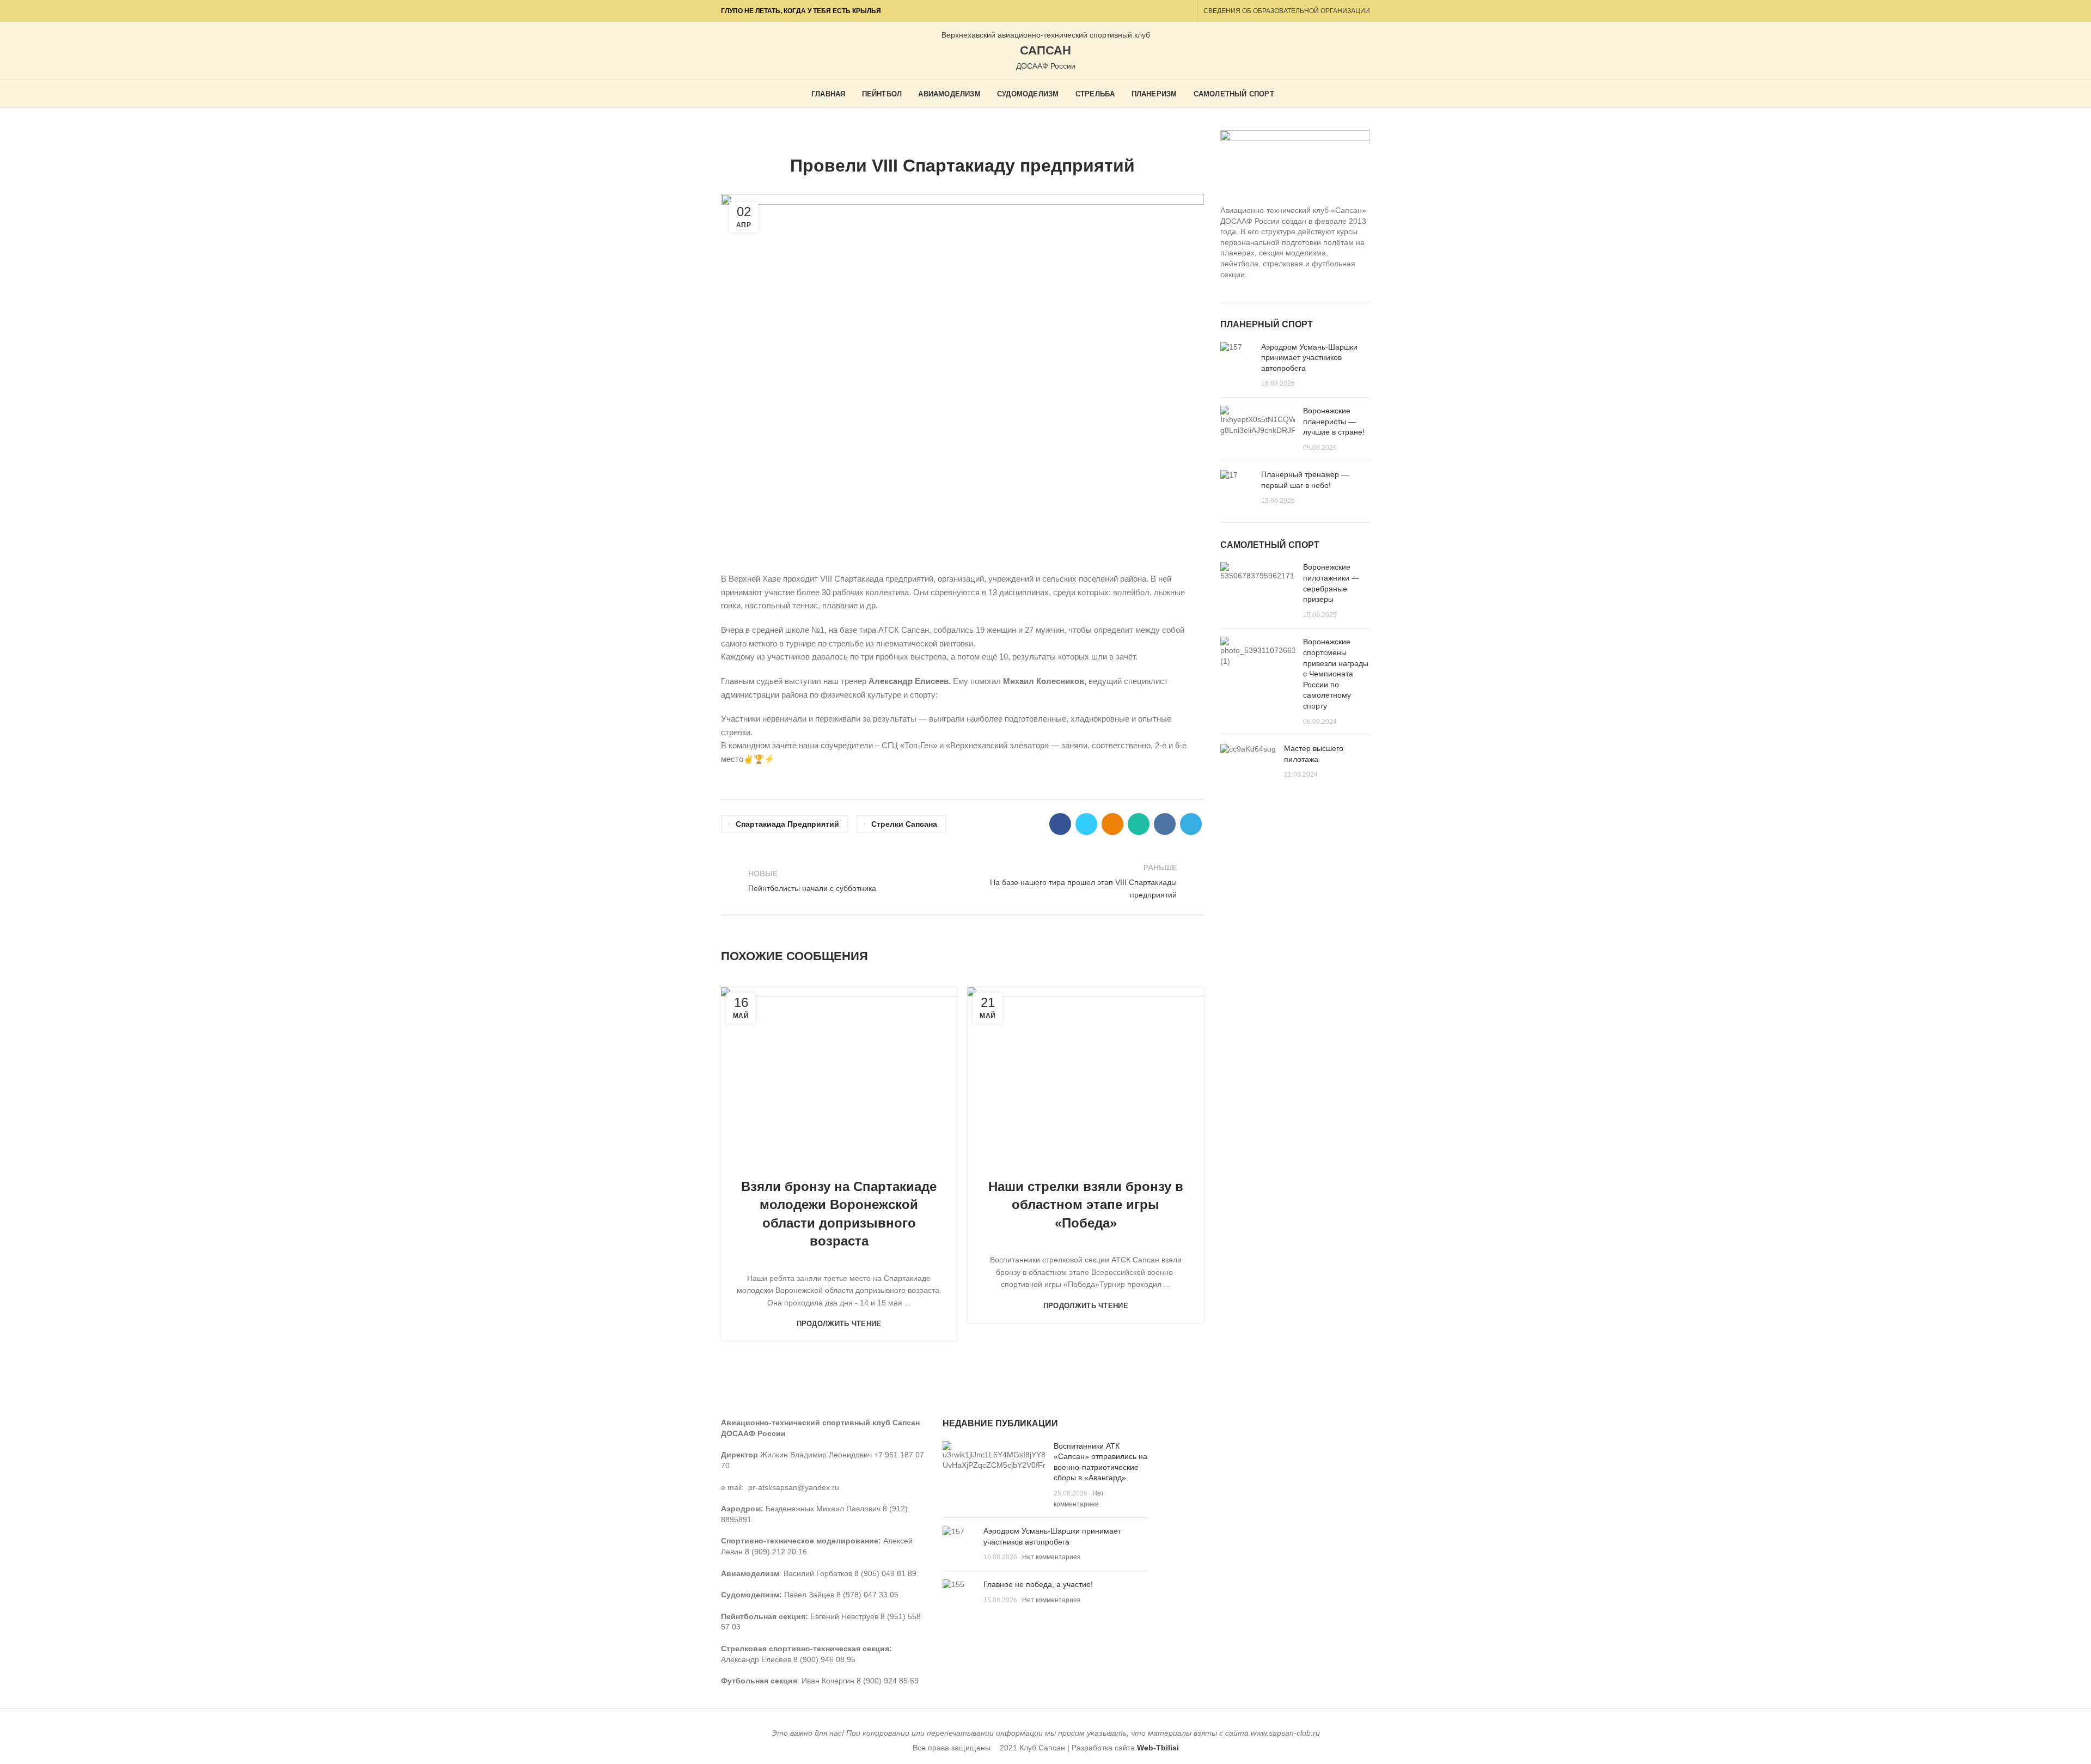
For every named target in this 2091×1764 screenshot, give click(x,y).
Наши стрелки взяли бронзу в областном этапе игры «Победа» (1086, 1205)
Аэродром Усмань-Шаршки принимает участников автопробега (1309, 358)
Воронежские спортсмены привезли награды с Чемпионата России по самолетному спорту (1336, 674)
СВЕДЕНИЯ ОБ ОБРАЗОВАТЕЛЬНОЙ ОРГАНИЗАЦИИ (1287, 11)
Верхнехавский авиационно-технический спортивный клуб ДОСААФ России (1046, 51)
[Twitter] (1086, 824)
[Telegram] (1186, 11)
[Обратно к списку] (962, 881)
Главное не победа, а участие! (1038, 1584)
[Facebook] (1060, 824)
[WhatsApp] (1139, 824)
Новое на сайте (925, 137)
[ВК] (1173, 11)
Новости (978, 137)
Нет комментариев (1051, 1557)
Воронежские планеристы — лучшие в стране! (1334, 421)
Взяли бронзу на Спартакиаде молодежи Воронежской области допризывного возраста (839, 1214)
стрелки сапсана (904, 824)
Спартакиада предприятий (787, 824)
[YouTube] (1148, 11)
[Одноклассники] (1161, 11)
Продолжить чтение (839, 1324)
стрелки (1015, 137)
